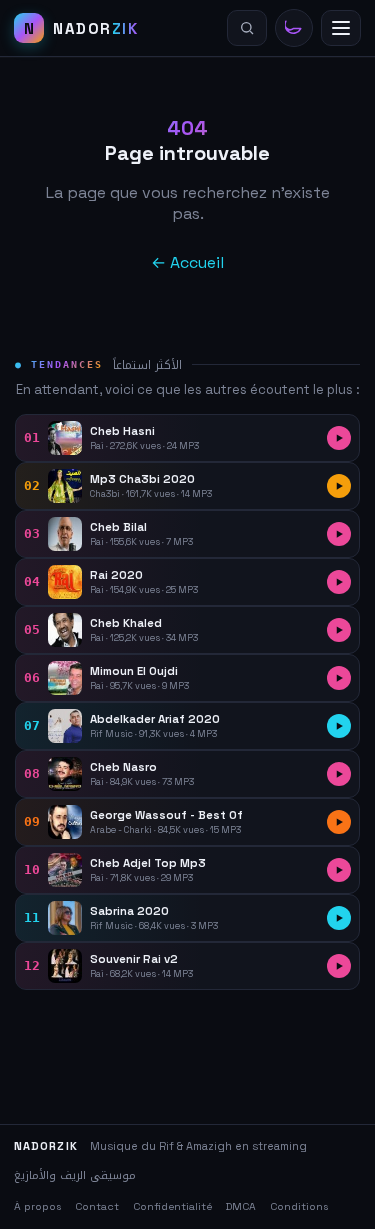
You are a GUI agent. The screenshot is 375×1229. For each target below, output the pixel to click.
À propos (37, 1206)
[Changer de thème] (294, 28)
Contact (97, 1206)
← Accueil (187, 262)
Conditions (299, 1206)
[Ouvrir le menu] (341, 28)
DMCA (241, 1206)
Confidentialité (172, 1206)
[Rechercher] (247, 28)
